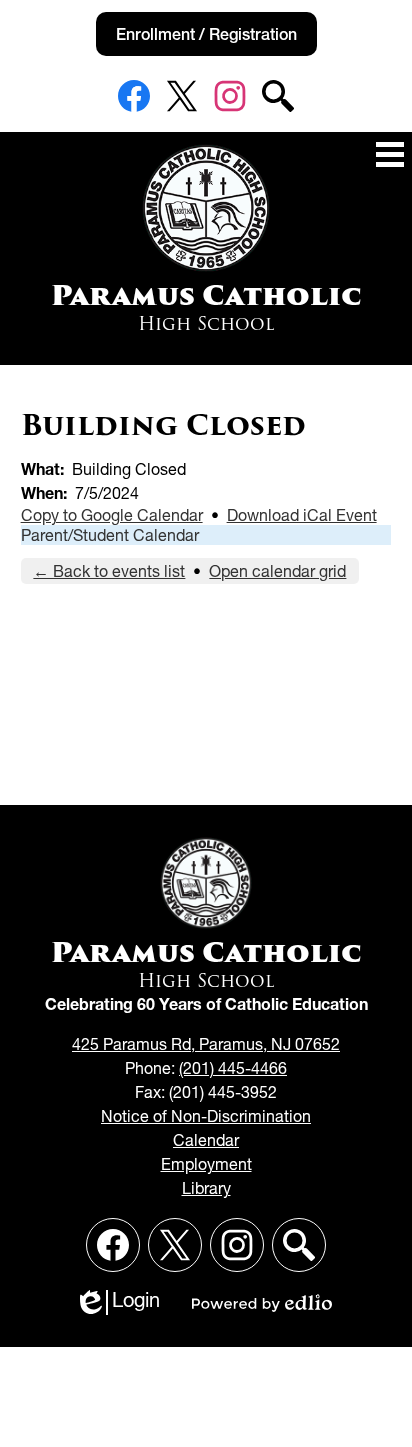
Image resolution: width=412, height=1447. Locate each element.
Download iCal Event (302, 515)
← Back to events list (109, 571)
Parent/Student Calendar (110, 535)
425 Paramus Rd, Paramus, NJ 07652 (206, 1044)
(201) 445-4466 (233, 1068)
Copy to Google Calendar (112, 515)
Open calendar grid (277, 571)
